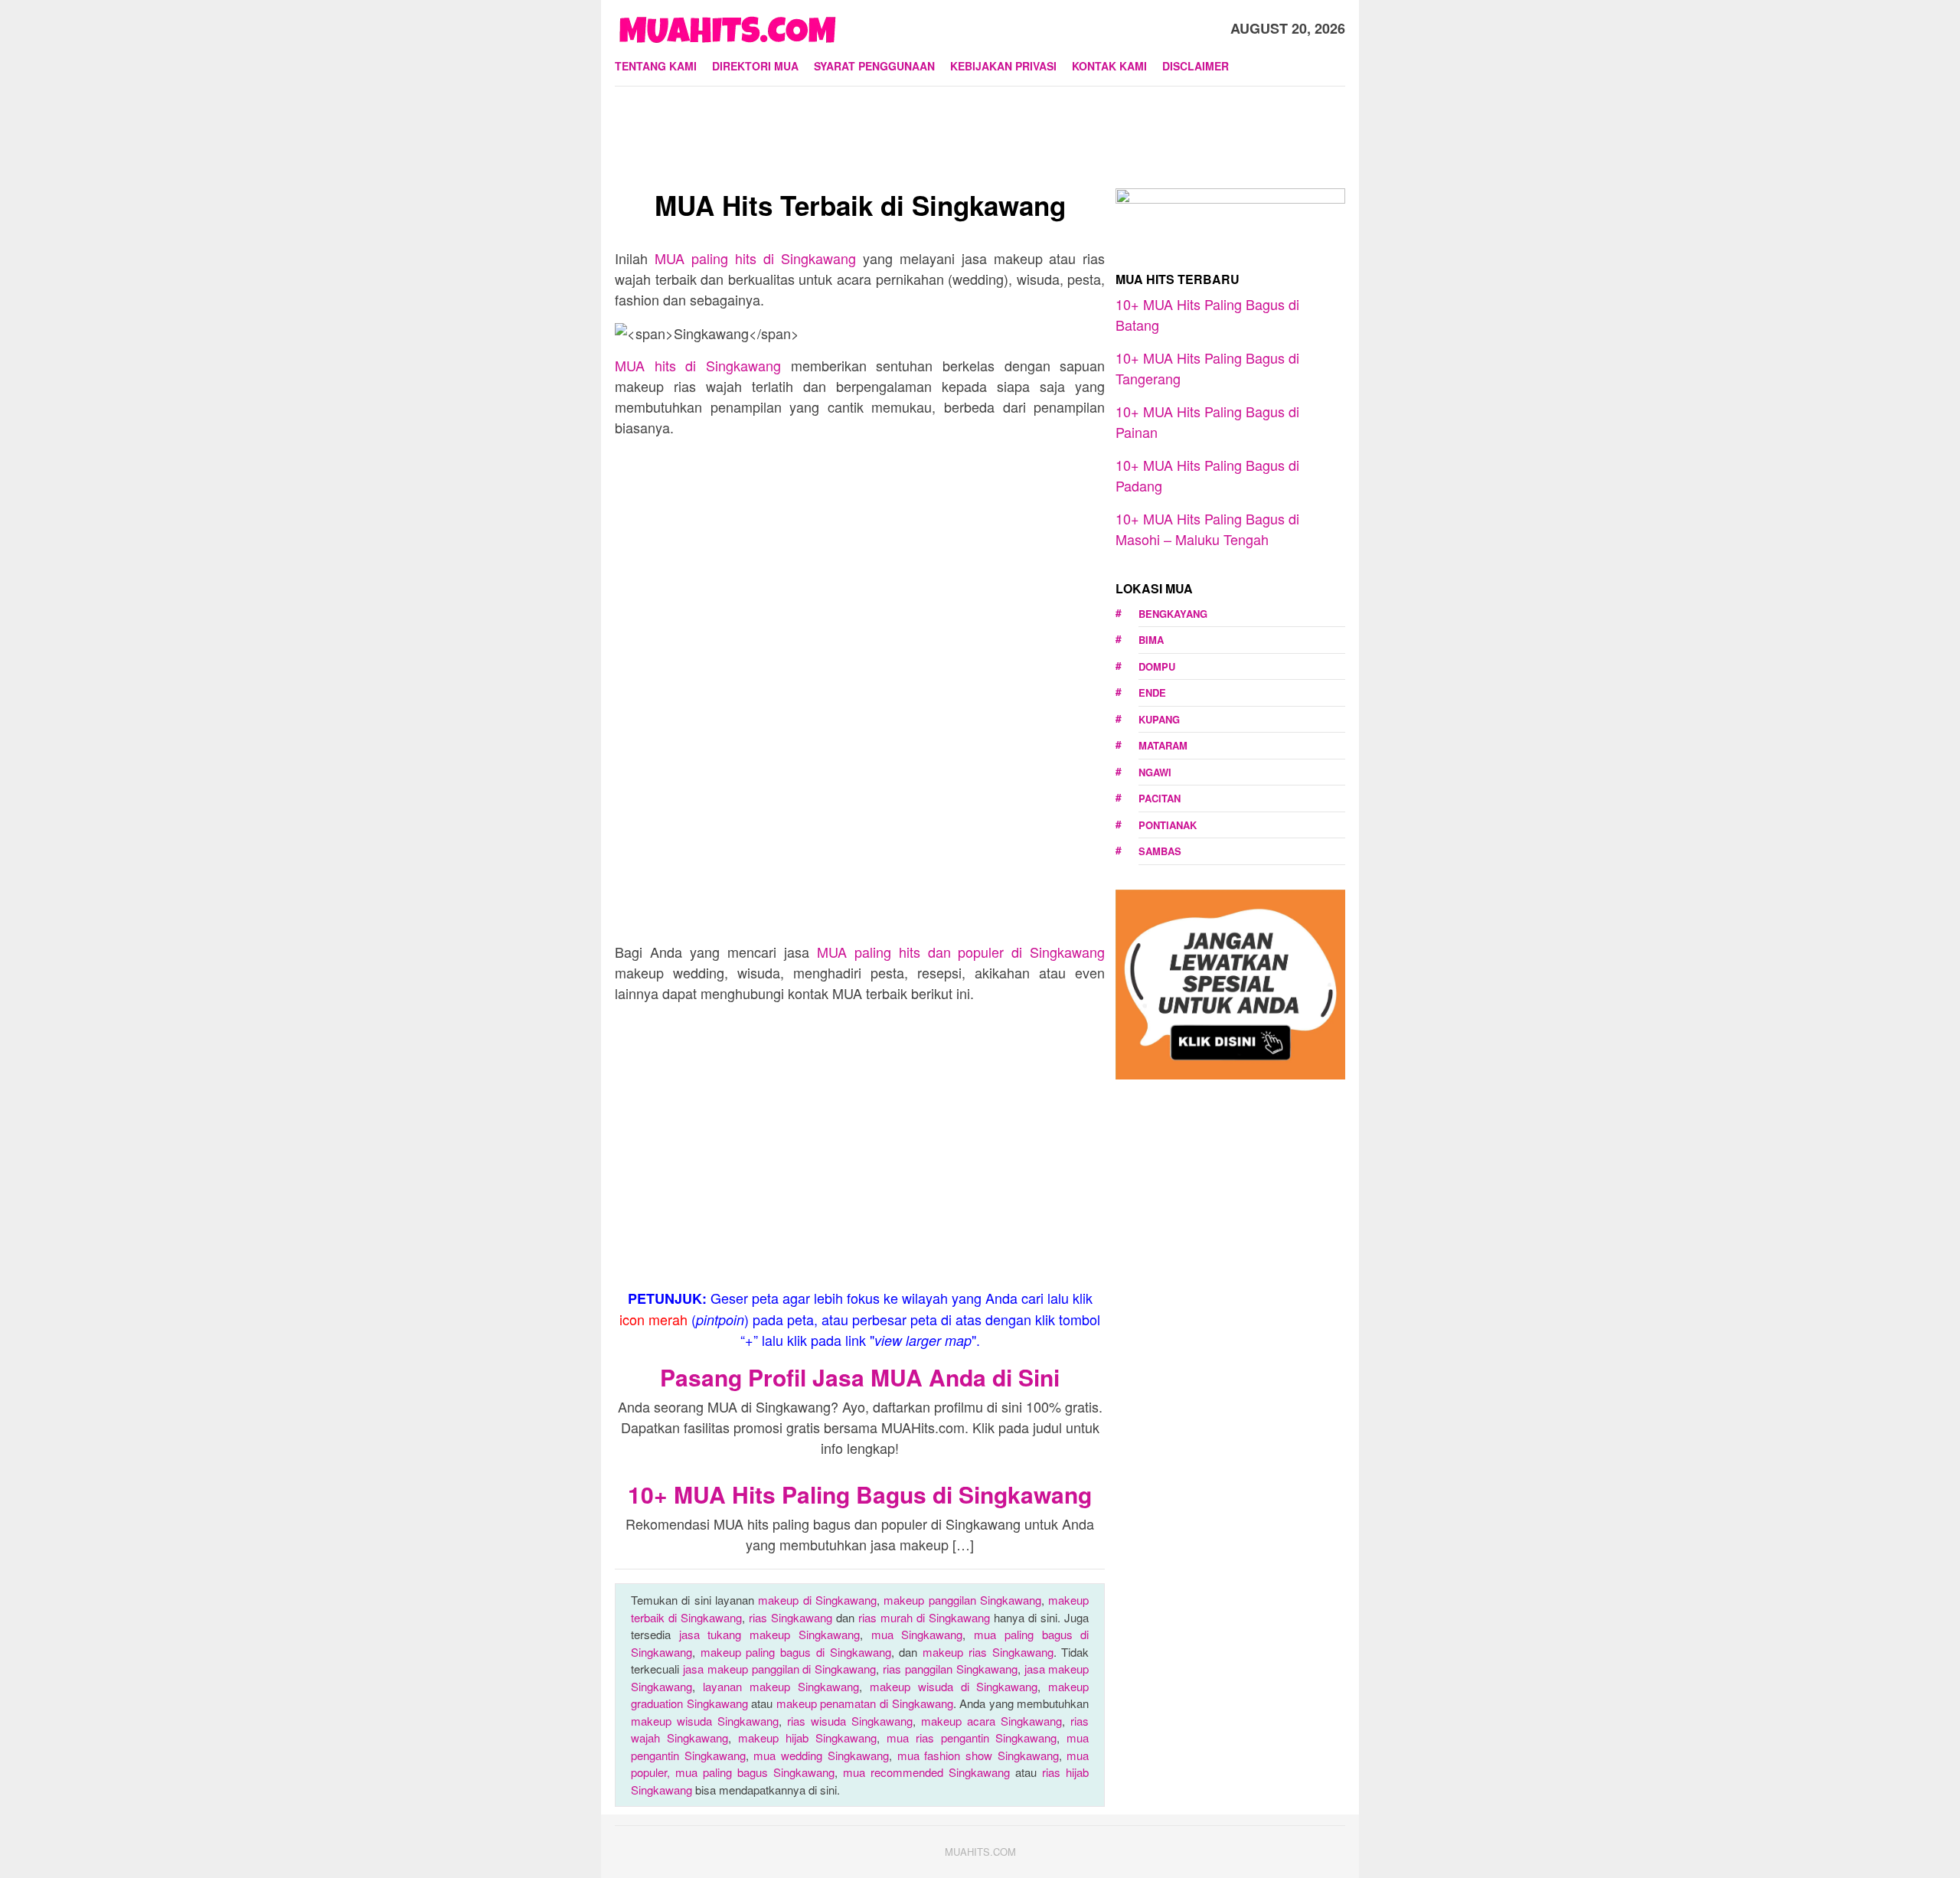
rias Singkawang (791, 1617)
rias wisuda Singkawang (850, 1721)
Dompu (1157, 666)
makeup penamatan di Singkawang (865, 1703)
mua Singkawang (917, 1634)
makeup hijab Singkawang (807, 1738)
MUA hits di (698, 365)
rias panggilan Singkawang (950, 1669)
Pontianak (1168, 825)
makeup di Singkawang (817, 1600)
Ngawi (1155, 772)
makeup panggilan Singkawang (962, 1600)
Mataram (1163, 745)
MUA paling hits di (755, 258)
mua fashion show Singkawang (978, 1755)
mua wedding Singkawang (821, 1755)
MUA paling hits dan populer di (961, 952)
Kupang (1159, 719)
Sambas (1160, 851)
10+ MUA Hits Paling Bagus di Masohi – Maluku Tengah (1207, 529)
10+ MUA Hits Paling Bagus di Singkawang (860, 1494)
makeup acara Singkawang (991, 1721)
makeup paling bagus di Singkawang (796, 1652)
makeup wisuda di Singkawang (954, 1686)
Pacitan (1160, 798)
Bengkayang (1173, 614)
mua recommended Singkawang (926, 1772)
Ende (1152, 692)
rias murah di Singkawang (924, 1617)
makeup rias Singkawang (988, 1652)
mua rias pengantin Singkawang (972, 1738)
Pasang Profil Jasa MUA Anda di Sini (860, 1377)
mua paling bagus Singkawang (755, 1772)
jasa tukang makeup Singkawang (769, 1634)
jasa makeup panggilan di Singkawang (779, 1669)
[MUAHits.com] (727, 26)
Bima (1151, 640)
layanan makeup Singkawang (781, 1686)
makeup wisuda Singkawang (705, 1721)
